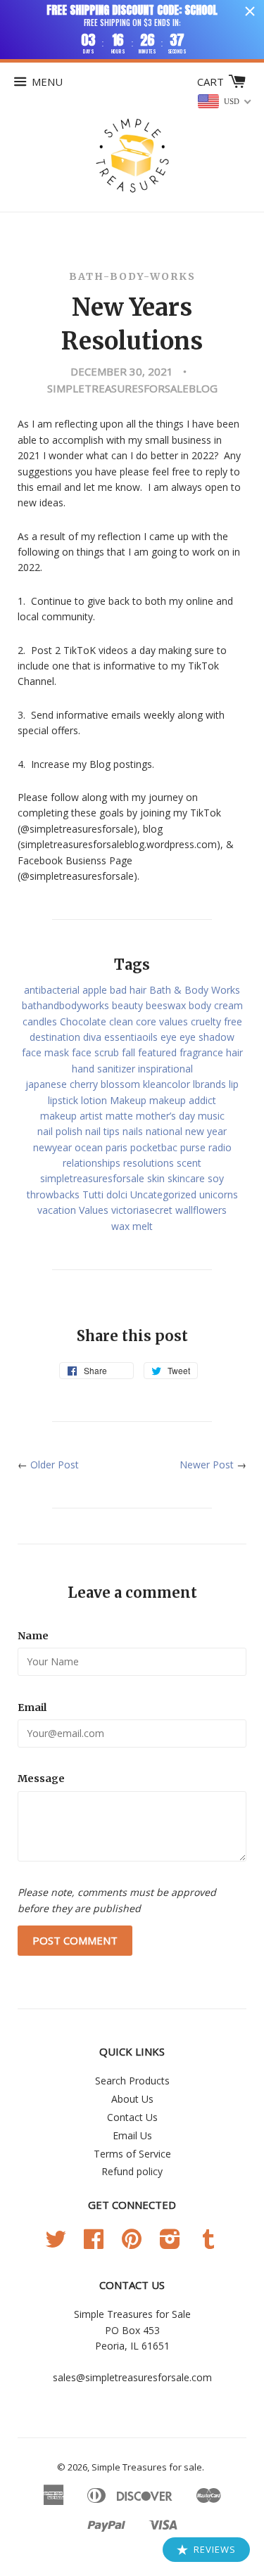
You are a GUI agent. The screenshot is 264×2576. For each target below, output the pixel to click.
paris (117, 1147)
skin (156, 1178)
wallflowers (201, 1210)
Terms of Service (132, 2154)
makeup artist (71, 1116)
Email (32, 1707)
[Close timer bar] (250, 11)
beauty (127, 1005)
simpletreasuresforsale (92, 1178)
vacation (57, 1210)
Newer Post (207, 1465)
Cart (212, 82)
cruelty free (216, 1021)
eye (169, 1037)
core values (162, 1021)
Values (94, 1210)
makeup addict (183, 1100)
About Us (132, 2099)
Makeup (128, 1100)
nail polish (60, 1131)
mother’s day (165, 1116)
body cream (216, 1005)
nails (133, 1131)
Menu (47, 82)
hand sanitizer (103, 1069)
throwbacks (53, 1194)
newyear (52, 1147)
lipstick (63, 1100)
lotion (94, 1100)
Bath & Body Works (195, 990)
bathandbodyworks (65, 1005)
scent (189, 1163)
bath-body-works (132, 276)
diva (92, 1037)
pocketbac (154, 1147)
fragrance (201, 1052)
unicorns (219, 1194)
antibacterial (52, 990)
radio (220, 1147)
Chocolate (83, 1021)
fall (128, 1052)
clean (121, 1021)
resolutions (149, 1163)
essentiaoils (131, 1037)
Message (41, 1779)
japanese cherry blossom (83, 1084)
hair (234, 1052)
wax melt (132, 1226)
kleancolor (166, 1084)
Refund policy (132, 2171)
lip (234, 1084)
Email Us (132, 2135)
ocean (89, 1147)
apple (95, 990)
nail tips (102, 1131)
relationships (92, 1163)
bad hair (128, 990)
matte (119, 1116)
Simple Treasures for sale (147, 2467)
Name (33, 1636)
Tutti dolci (105, 1194)
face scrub (95, 1052)
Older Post (55, 1465)
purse (193, 1147)
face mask (45, 1052)
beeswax (166, 1005)
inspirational (165, 1069)
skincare (186, 1178)
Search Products (132, 2081)
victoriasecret (142, 1210)
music (211, 1116)
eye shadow (207, 1037)
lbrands (209, 1084)
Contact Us (132, 2117)
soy (216, 1178)
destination (55, 1037)
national (164, 1131)
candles (40, 1021)
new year (206, 1131)
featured (157, 1052)
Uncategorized (163, 1194)
